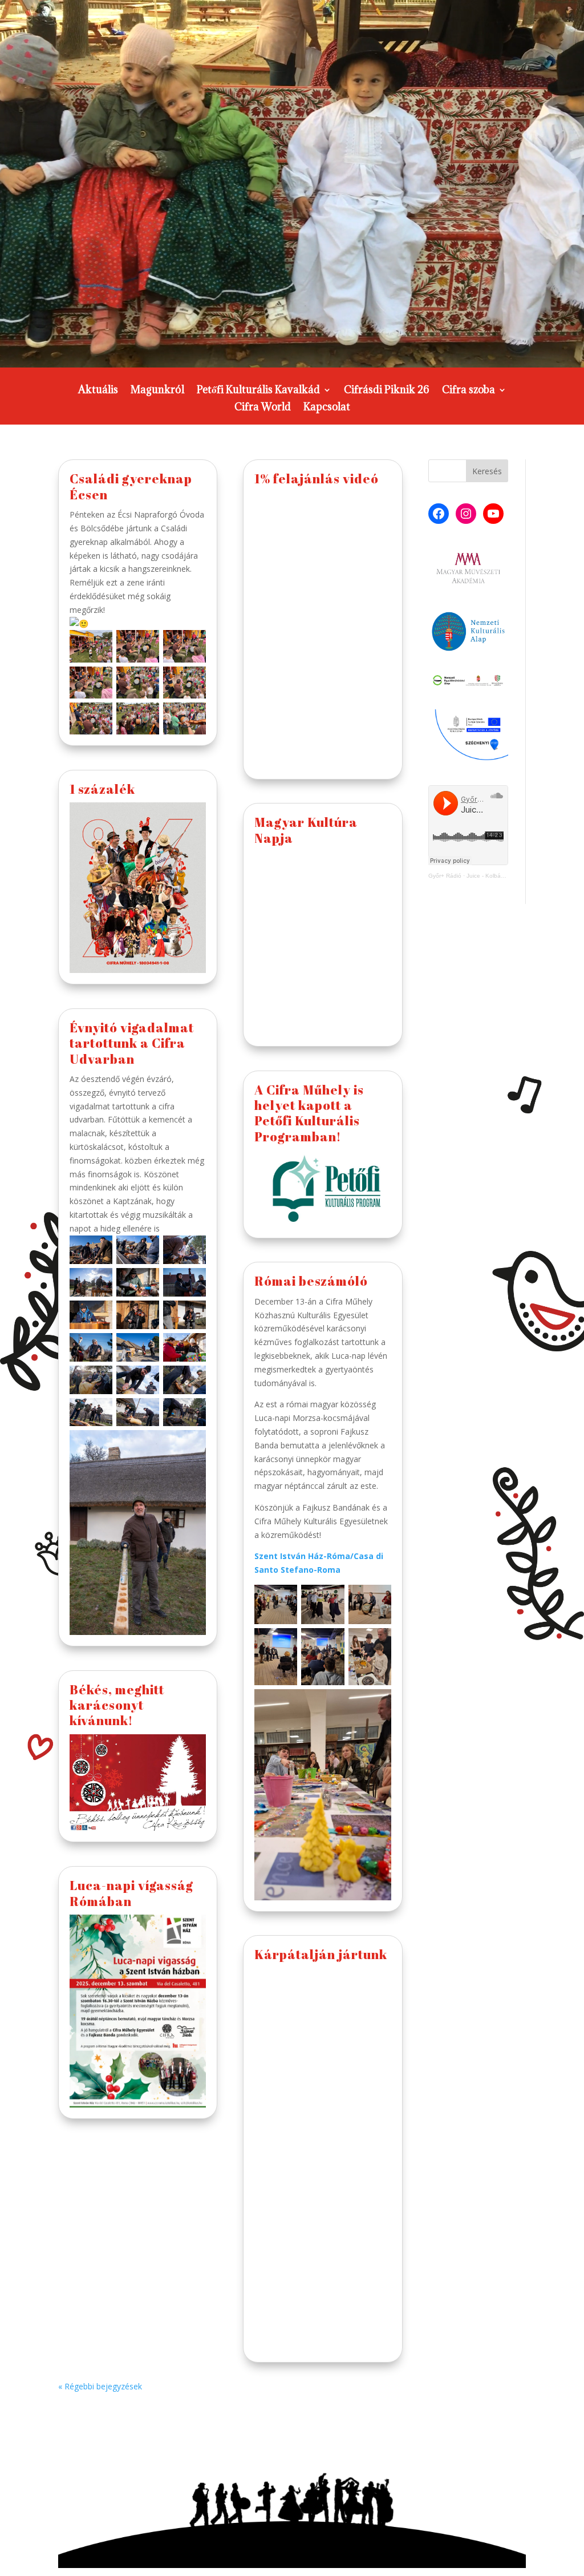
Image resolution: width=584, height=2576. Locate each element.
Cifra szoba (469, 391)
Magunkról (157, 391)
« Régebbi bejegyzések (100, 2386)
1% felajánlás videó (317, 479)
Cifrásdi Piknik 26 (387, 391)
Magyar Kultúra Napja (306, 830)
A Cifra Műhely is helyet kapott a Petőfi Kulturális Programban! (309, 1113)
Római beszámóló (311, 1281)
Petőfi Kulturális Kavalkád (258, 391)
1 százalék (102, 789)
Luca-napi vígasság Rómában (131, 1893)
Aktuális (98, 391)
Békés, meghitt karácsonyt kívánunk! (117, 1705)
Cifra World (263, 408)
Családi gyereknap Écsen (131, 486)
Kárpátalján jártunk (321, 1954)
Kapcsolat (327, 408)
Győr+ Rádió (445, 876)
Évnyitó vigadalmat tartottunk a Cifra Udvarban (132, 1043)
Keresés (487, 471)
